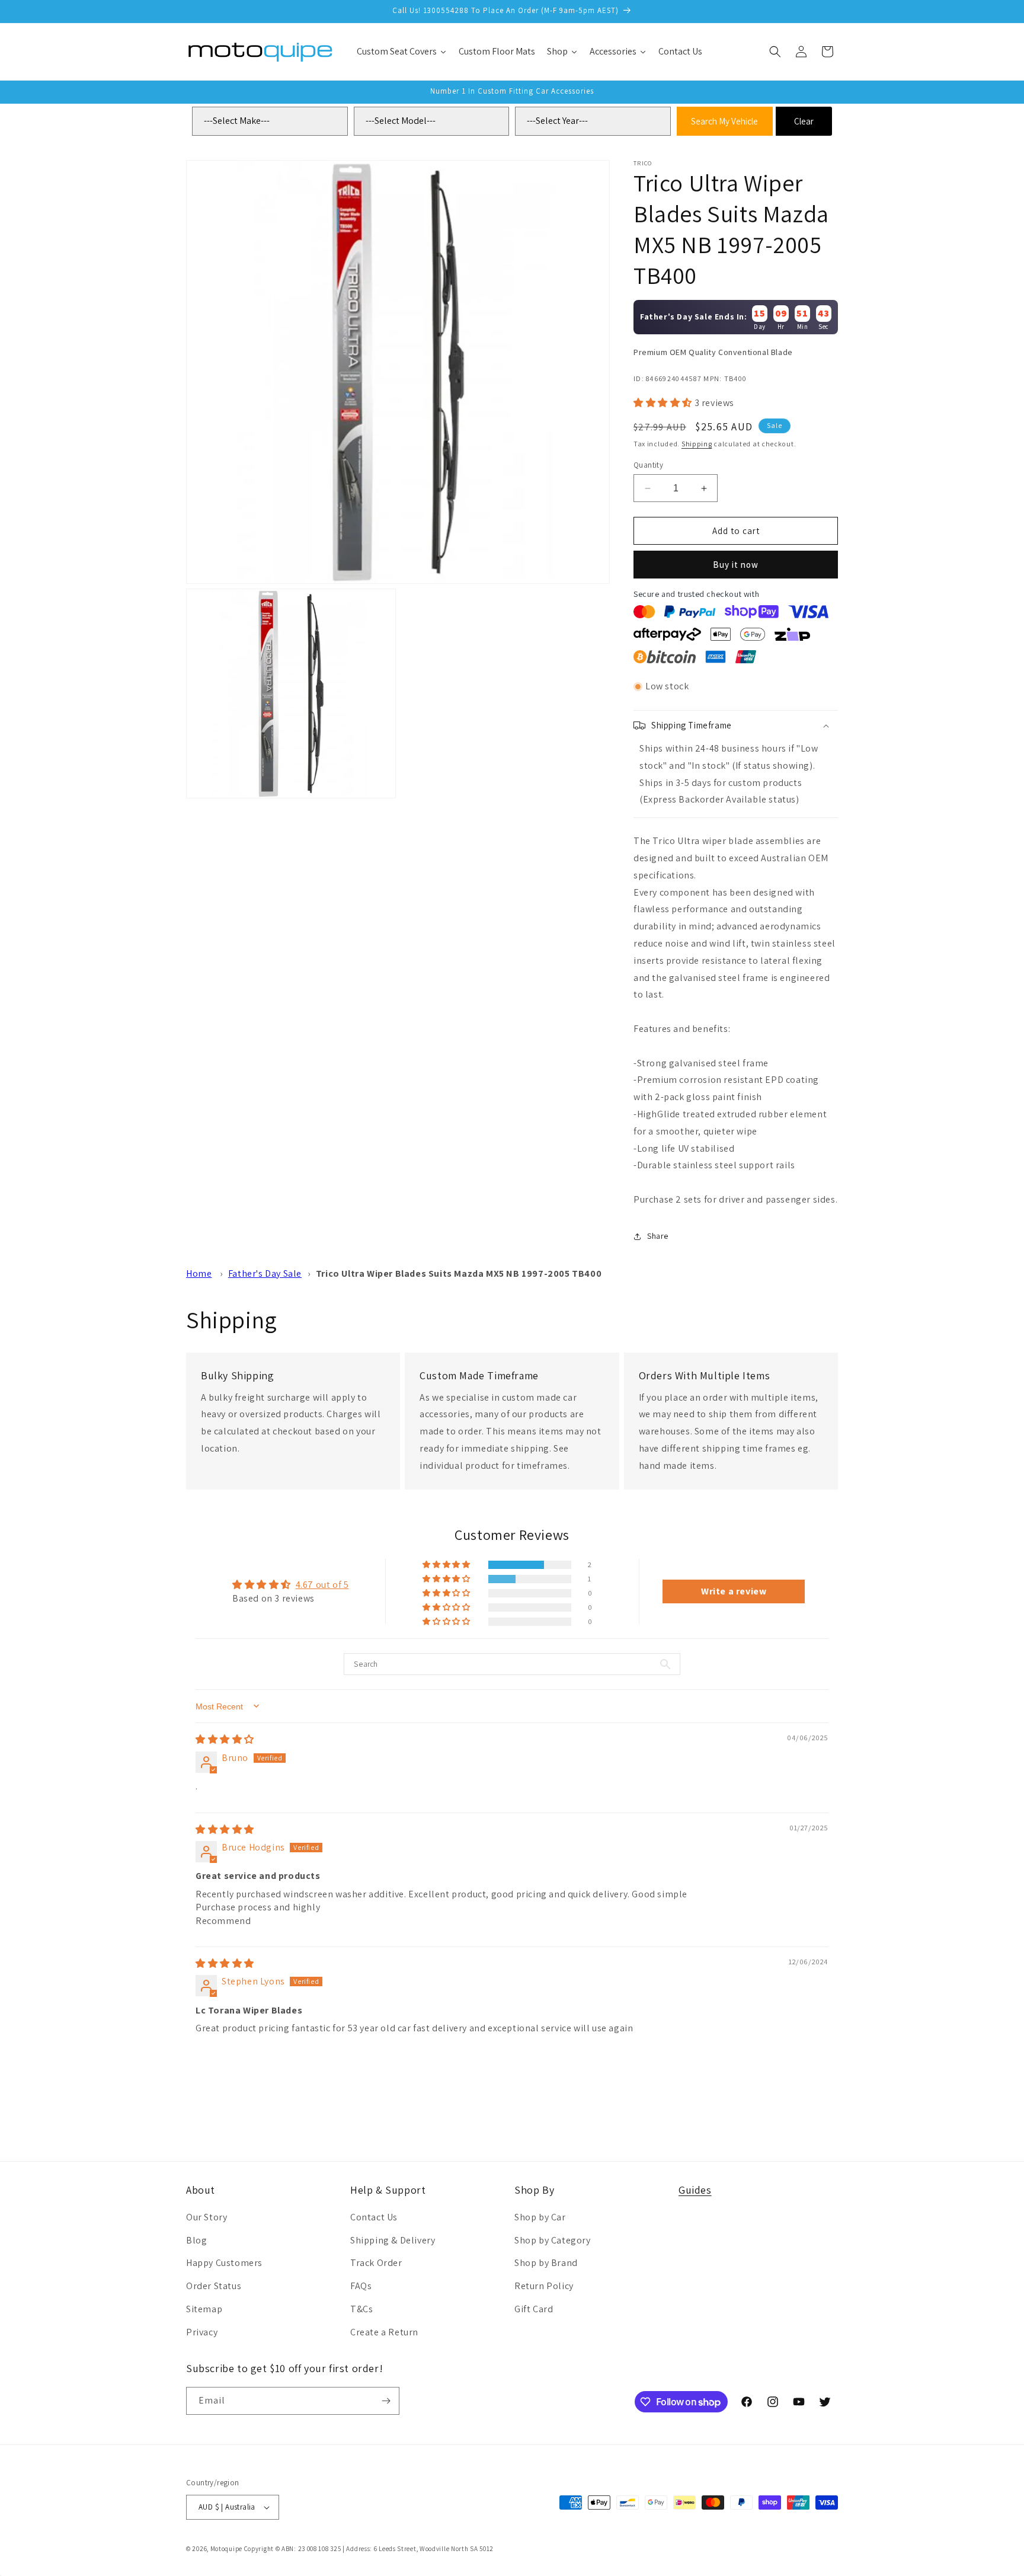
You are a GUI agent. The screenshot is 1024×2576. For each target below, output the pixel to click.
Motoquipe (226, 2549)
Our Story (207, 2217)
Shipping (697, 444)
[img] (225, 1739)
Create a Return (384, 2331)
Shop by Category (553, 2240)
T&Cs (361, 2308)
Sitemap (204, 2308)
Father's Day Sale (265, 1273)
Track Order (376, 2263)
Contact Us (374, 2217)
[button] (775, 52)
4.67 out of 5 (322, 1585)
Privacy (202, 2331)
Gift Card (534, 2308)
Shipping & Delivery (393, 2240)
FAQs (361, 2285)
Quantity (648, 465)
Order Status (214, 2285)
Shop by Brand (546, 2263)
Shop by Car (540, 2217)
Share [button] (658, 1236)
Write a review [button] (734, 1591)
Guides (695, 2190)
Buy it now (736, 565)
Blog (196, 2240)
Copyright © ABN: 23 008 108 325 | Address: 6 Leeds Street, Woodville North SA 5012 (369, 2549)
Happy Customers (224, 2263)
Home (199, 1273)
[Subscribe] (386, 2401)
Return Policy (544, 2285)
